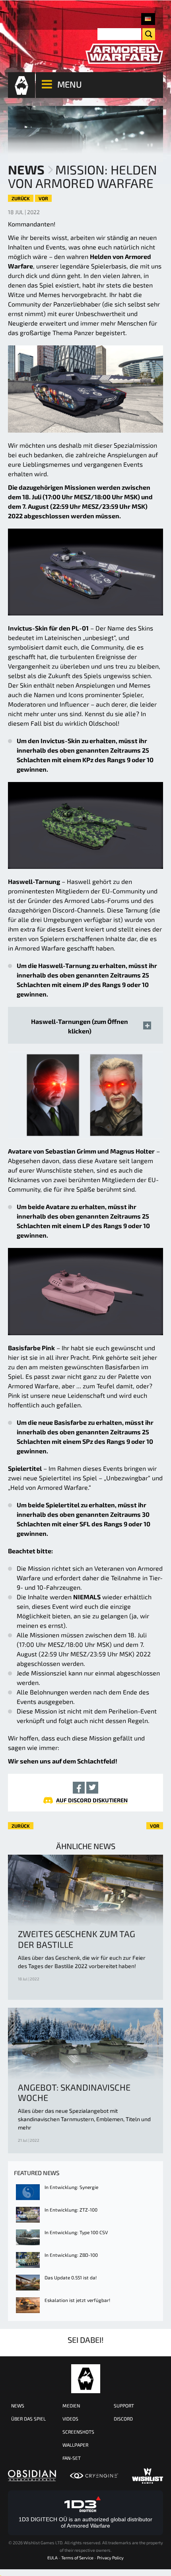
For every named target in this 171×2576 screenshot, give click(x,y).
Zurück (21, 198)
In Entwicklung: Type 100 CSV (76, 2232)
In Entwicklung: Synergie (71, 2187)
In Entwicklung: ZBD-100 (71, 2255)
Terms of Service (77, 2558)
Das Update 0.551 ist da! (71, 2277)
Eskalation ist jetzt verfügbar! (77, 2300)
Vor (43, 198)
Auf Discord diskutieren (92, 1800)
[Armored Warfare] (124, 54)
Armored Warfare (86, 2379)
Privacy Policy (110, 2558)
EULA (52, 2558)
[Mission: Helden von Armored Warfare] (148, 19)
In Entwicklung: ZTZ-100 (71, 2210)
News (26, 169)
